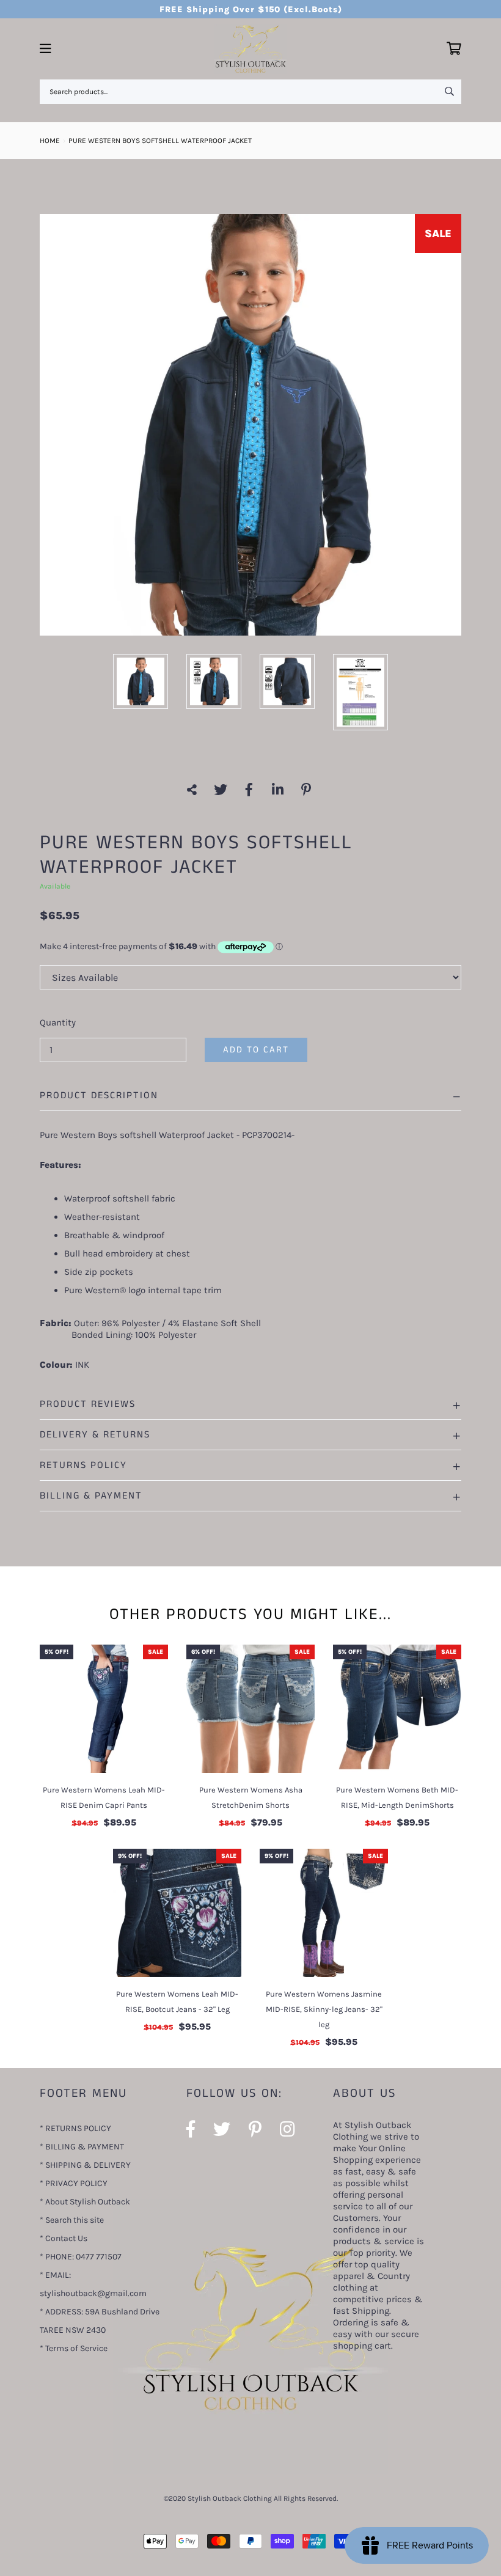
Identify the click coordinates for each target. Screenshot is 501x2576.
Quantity (58, 1022)
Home (50, 141)
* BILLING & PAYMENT (82, 2147)
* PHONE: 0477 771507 (81, 2257)
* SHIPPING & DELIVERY (85, 2165)
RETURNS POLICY (83, 1465)
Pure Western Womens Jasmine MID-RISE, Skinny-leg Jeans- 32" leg (324, 2009)
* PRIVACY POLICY (74, 2183)
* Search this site (72, 2220)
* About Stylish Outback (85, 2202)
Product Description (99, 1095)
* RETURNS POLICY (75, 2128)
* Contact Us (64, 2238)
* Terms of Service (74, 2348)
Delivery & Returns (95, 1435)
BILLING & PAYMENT (91, 1496)
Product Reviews (88, 1404)
